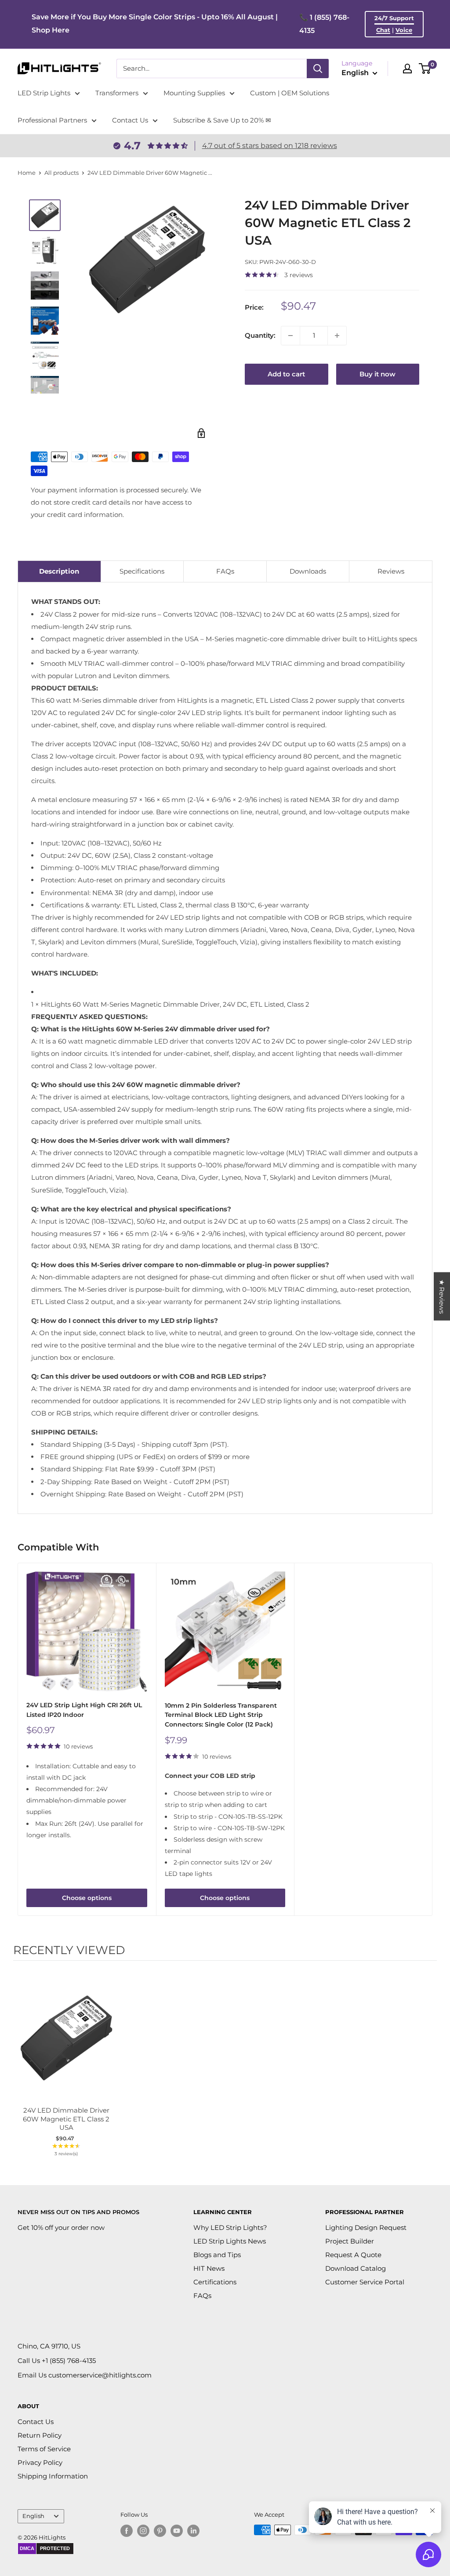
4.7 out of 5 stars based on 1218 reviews (270, 146)
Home (27, 173)
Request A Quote (353, 2255)
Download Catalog (356, 2268)
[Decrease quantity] (290, 336)
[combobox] (212, 69)
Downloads (308, 571)
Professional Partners (52, 120)
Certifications (215, 2282)
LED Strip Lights (44, 93)
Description (59, 571)
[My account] (407, 69)
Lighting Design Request (366, 2227)
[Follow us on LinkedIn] (193, 2531)
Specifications (142, 571)
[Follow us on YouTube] (177, 2531)
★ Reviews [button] (442, 1296)
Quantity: (260, 335)
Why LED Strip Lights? (230, 2227)
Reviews (391, 571)
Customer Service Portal (365, 2282)
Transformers (117, 93)
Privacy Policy (40, 2462)
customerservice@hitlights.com (100, 2375)
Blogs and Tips (217, 2255)
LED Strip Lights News (230, 2241)
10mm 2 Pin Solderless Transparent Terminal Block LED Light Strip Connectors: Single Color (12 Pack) (221, 1715)
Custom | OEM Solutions (290, 93)
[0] (425, 69)
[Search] (318, 69)
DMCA (27, 2548)
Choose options (87, 1898)
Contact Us (130, 120)
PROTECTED (55, 2548)
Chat (383, 30)
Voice (404, 30)
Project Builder (350, 2241)
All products (62, 173)
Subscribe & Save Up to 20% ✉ (222, 120)
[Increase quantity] (337, 336)
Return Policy (40, 2435)
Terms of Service (44, 2449)
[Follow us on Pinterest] (160, 2531)
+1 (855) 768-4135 (69, 2361)
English (33, 2516)
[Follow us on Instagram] (143, 2531)
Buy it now (377, 374)
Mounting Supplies (194, 93)
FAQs (225, 571)
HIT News (209, 2268)
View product (62, 2047)
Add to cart (286, 374)
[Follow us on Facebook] (127, 2531)
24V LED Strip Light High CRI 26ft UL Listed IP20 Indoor (84, 1710)
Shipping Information (53, 2476)
